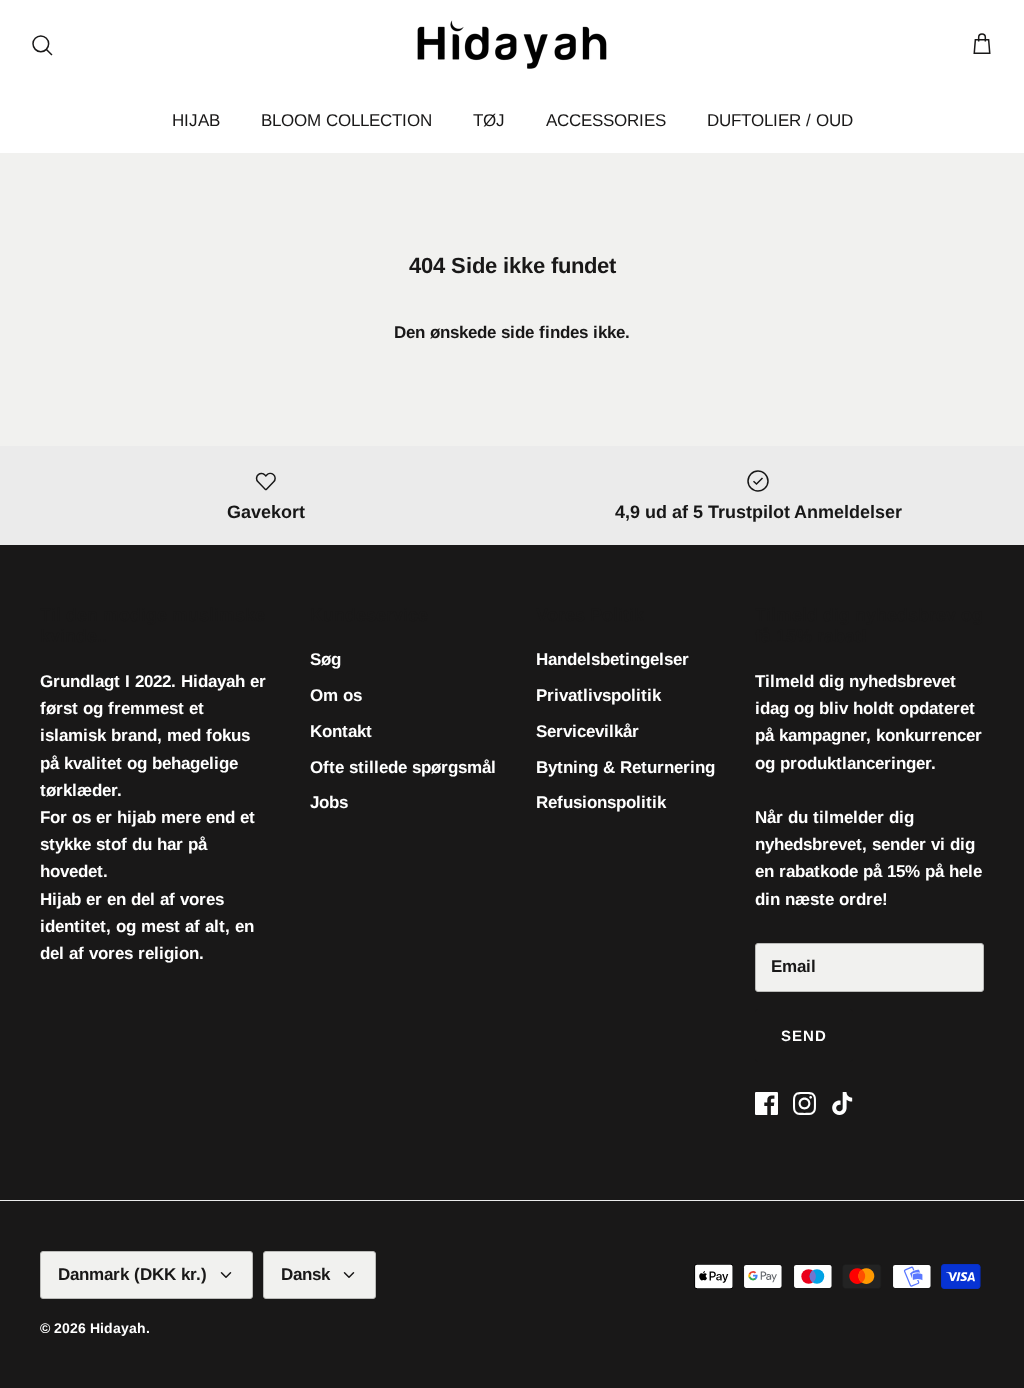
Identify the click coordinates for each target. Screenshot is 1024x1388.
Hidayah (118, 1328)
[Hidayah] (512, 44)
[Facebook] (766, 1103)
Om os (336, 695)
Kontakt (341, 731)
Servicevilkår (587, 731)
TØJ (489, 120)
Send (804, 1035)
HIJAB (196, 120)
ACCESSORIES (606, 120)
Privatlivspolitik (598, 695)
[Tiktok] (842, 1103)
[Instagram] (804, 1103)
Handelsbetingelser (612, 659)
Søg (325, 659)
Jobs (329, 802)
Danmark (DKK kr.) (132, 1274)
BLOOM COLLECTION (346, 120)
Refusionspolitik (601, 802)
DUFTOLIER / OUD (780, 120)
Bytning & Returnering (625, 767)
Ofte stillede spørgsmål (403, 767)
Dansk (305, 1274)
